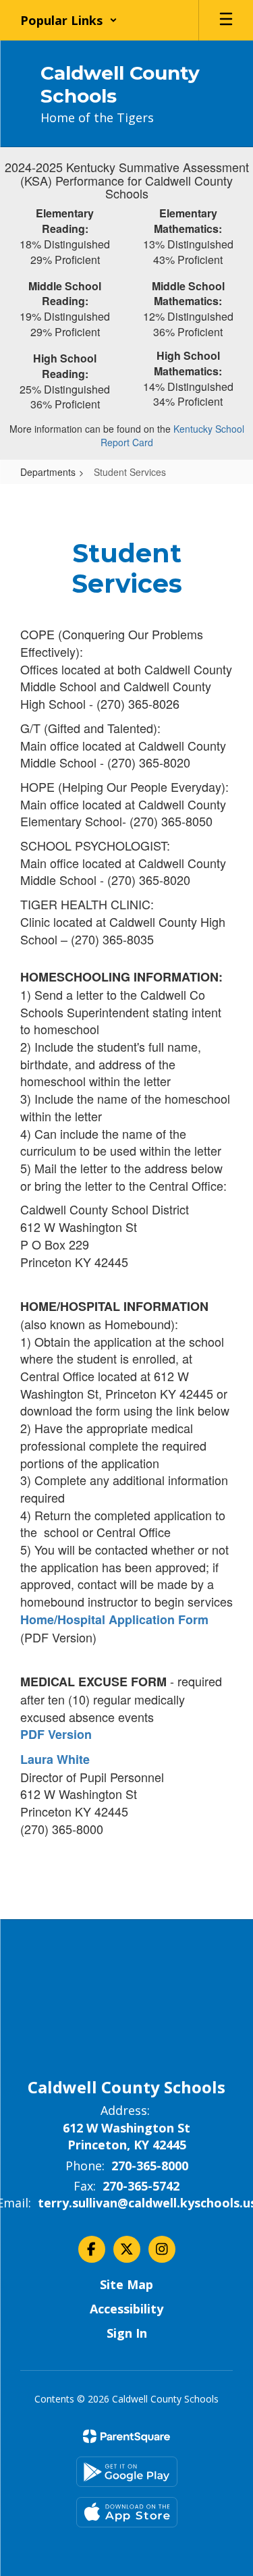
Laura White (57, 1759)
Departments (48, 472)
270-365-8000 (150, 2166)
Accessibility (126, 2309)
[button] (69, 20)
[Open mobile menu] (226, 20)
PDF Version (56, 1734)
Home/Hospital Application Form (114, 1619)
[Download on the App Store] (127, 2512)
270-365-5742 (141, 2186)
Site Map (126, 2284)
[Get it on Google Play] (127, 2472)
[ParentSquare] (126, 2436)
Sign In (127, 2333)
